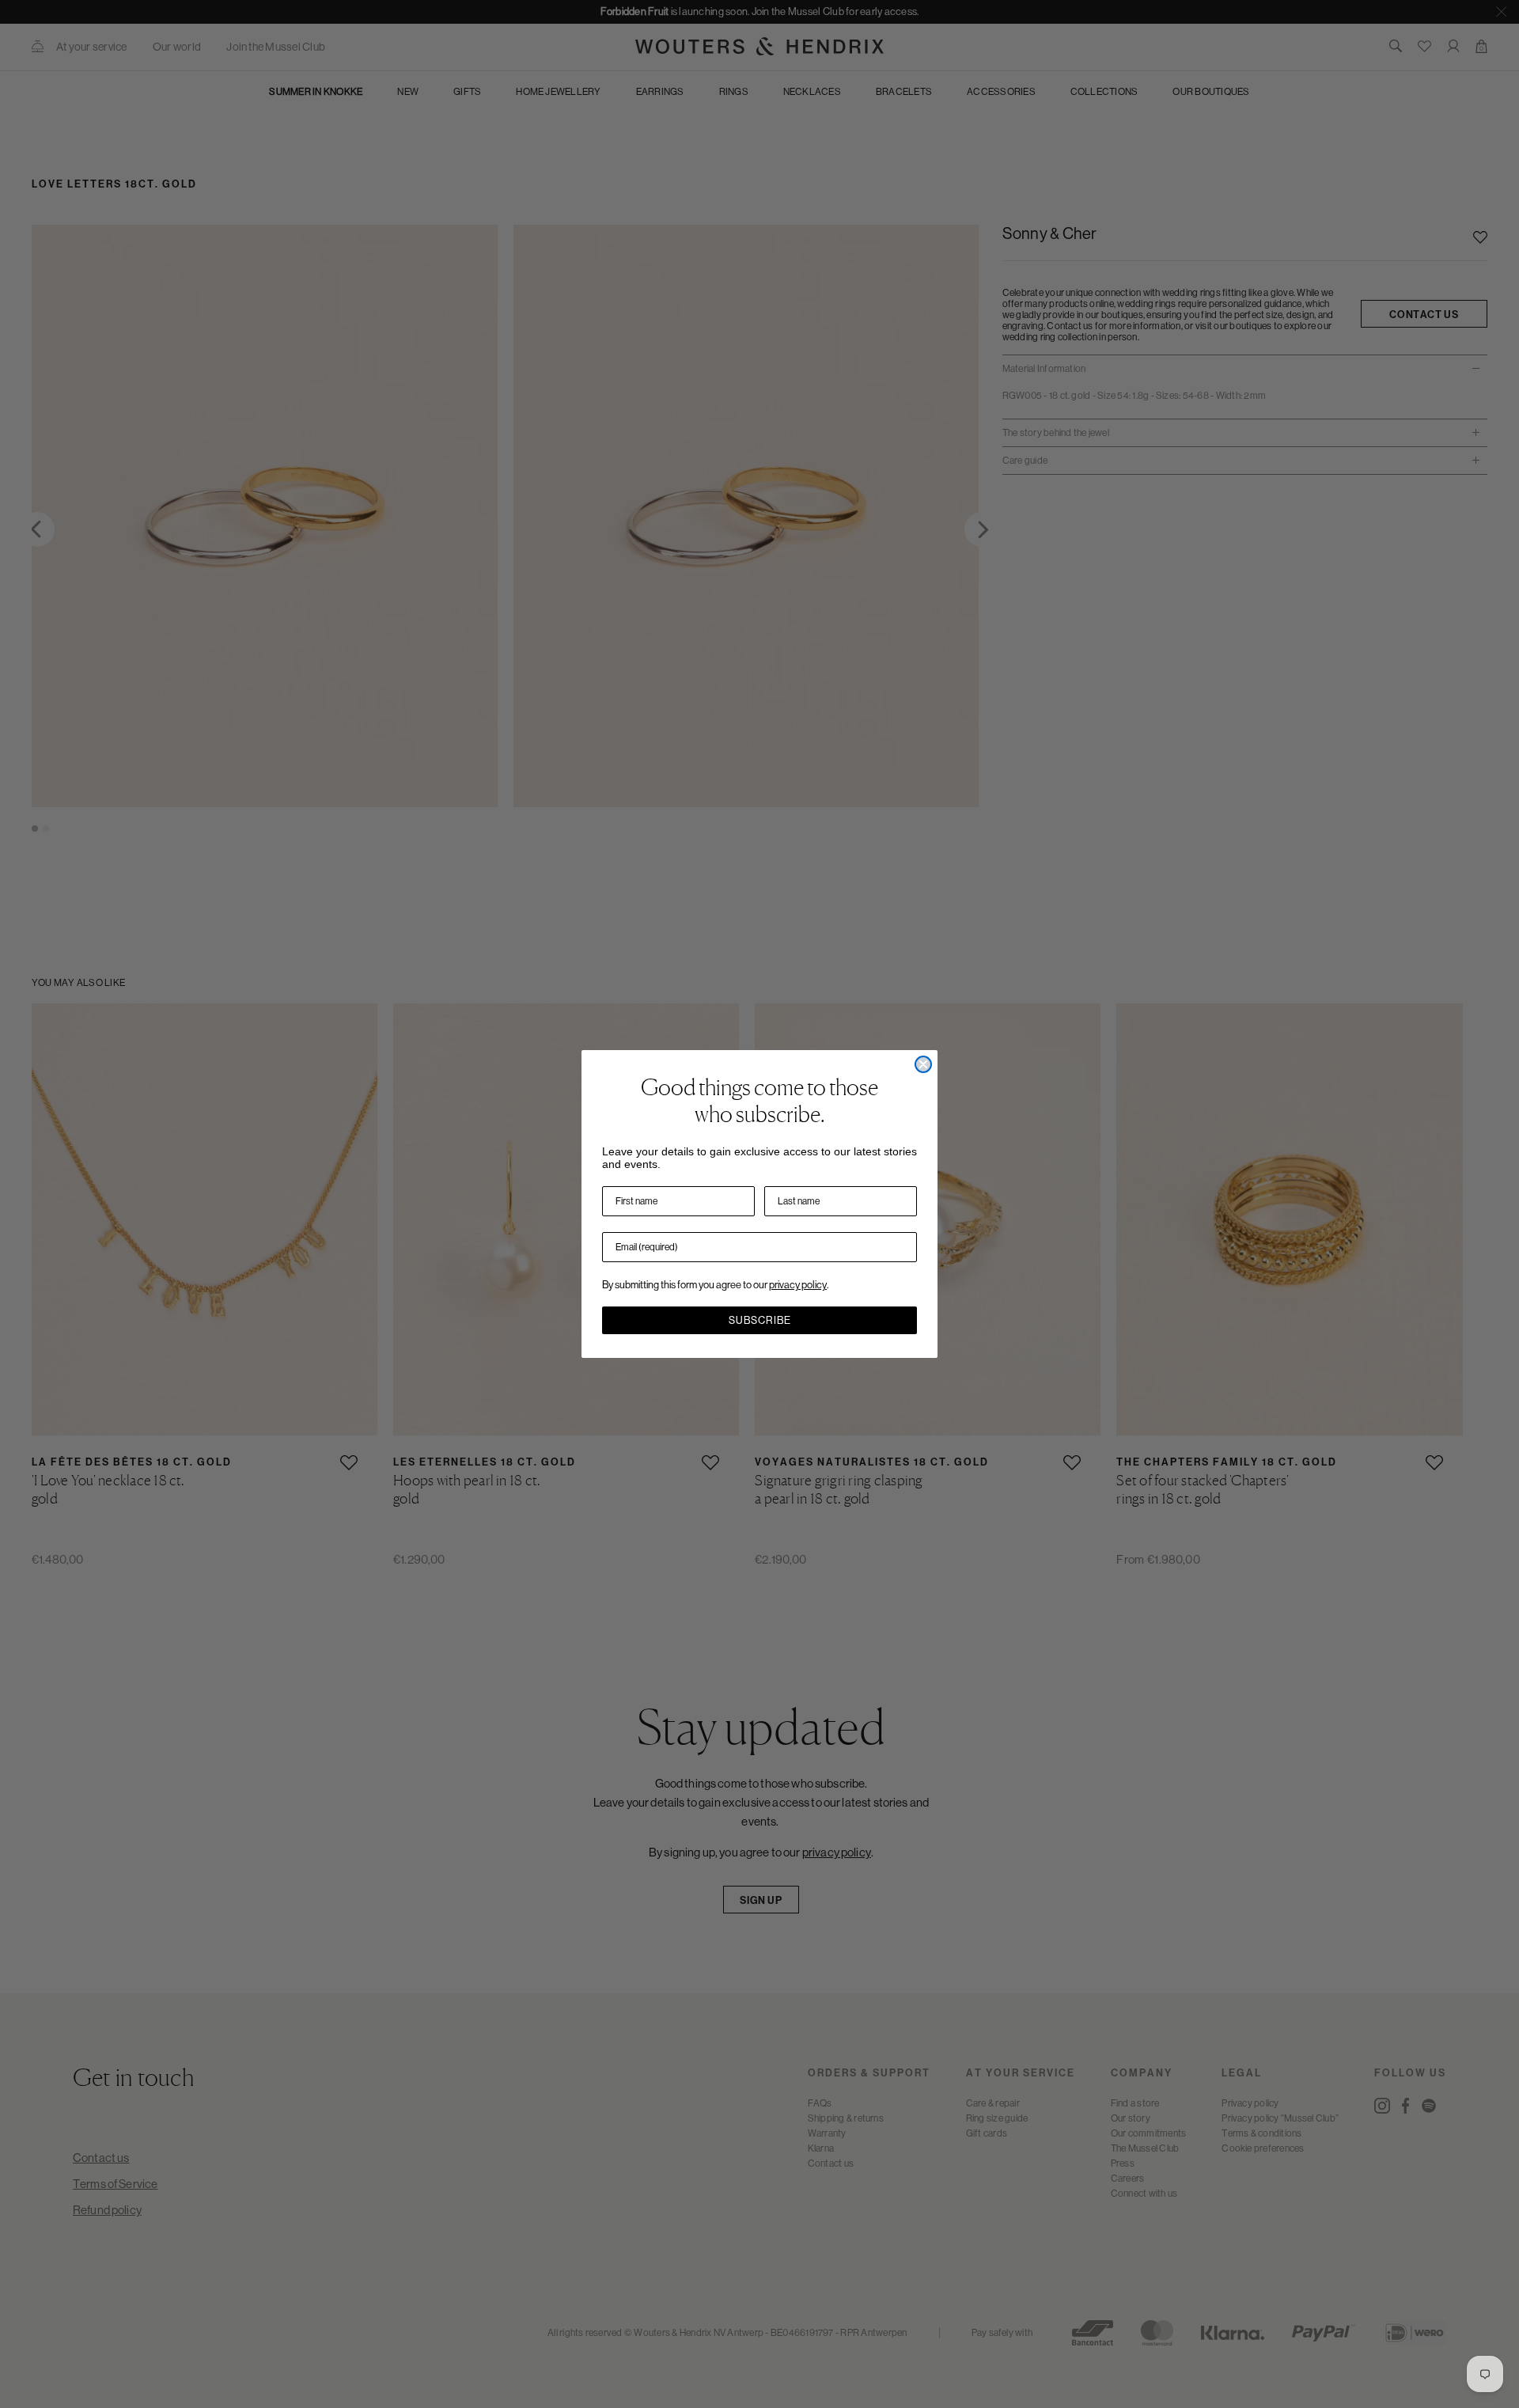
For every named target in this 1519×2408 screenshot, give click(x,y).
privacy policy (798, 1285)
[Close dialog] (923, 1064)
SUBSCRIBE (760, 1320)
